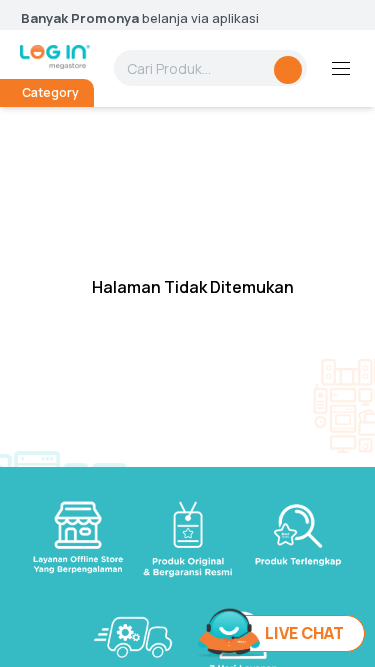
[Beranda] (55, 57)
